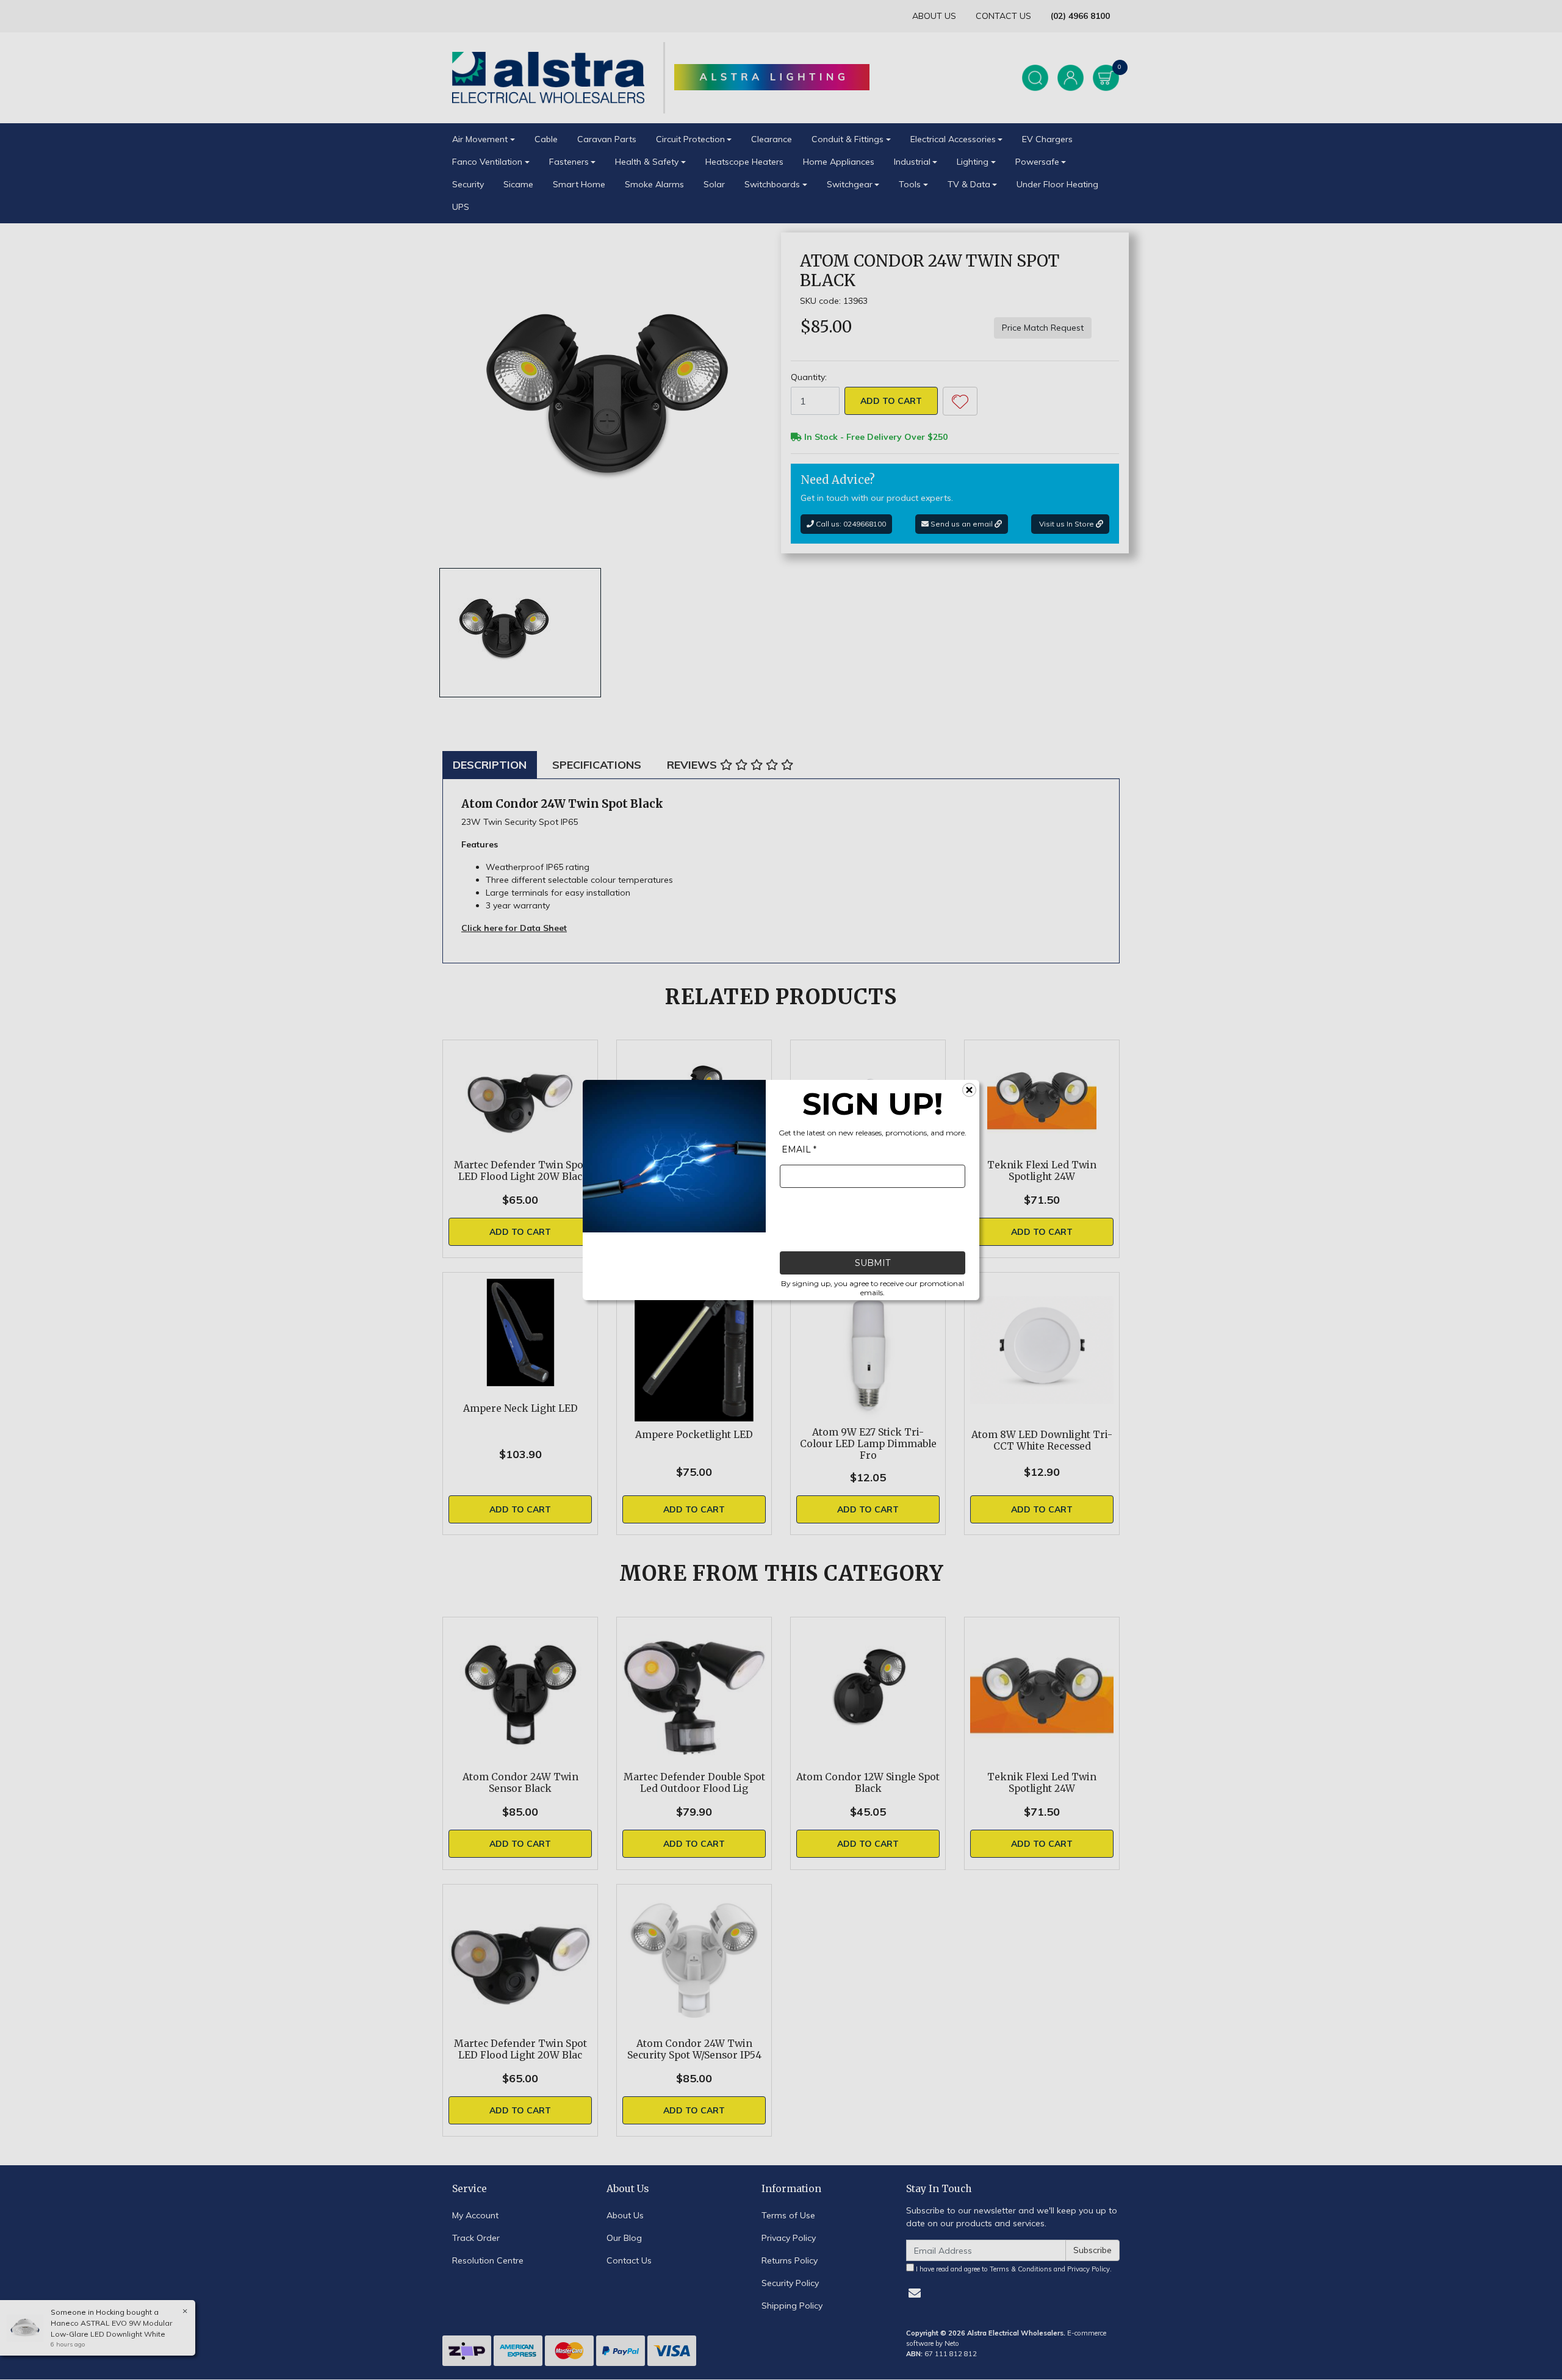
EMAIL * (799, 1149)
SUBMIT (873, 1263)
